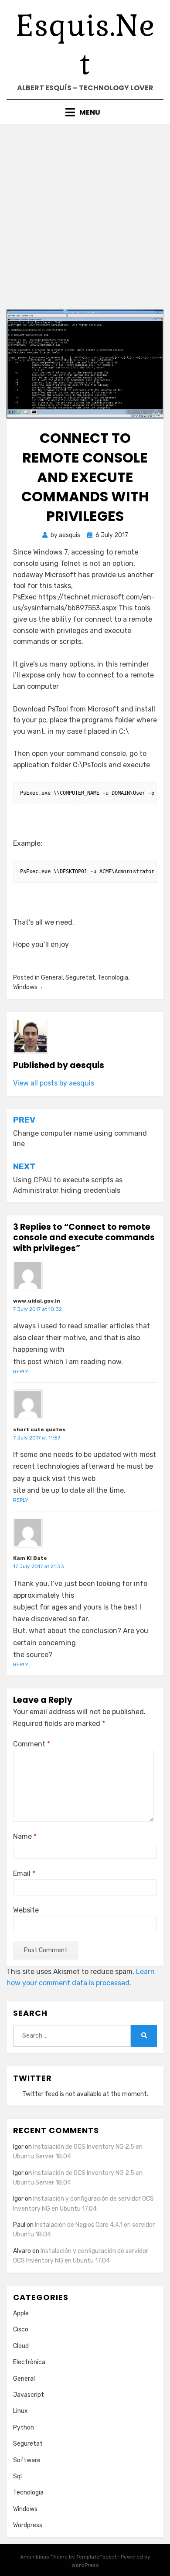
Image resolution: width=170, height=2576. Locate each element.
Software (27, 2460)
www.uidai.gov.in (37, 1301)
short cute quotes (39, 1429)
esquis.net (85, 45)
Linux (20, 2411)
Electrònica (29, 2362)
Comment (32, 1744)
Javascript (29, 2395)
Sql (17, 2476)
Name (25, 1836)
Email (24, 1873)
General (52, 978)
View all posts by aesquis (54, 1083)
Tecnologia (113, 978)
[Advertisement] (85, 214)
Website (26, 1910)
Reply (21, 1371)
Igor (18, 2199)
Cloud (21, 2346)
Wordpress (28, 2525)
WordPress (85, 2565)
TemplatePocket (96, 2557)
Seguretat (80, 978)
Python (24, 2428)
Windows (25, 987)
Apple (21, 2313)
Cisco (21, 2329)
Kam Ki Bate (30, 1558)
